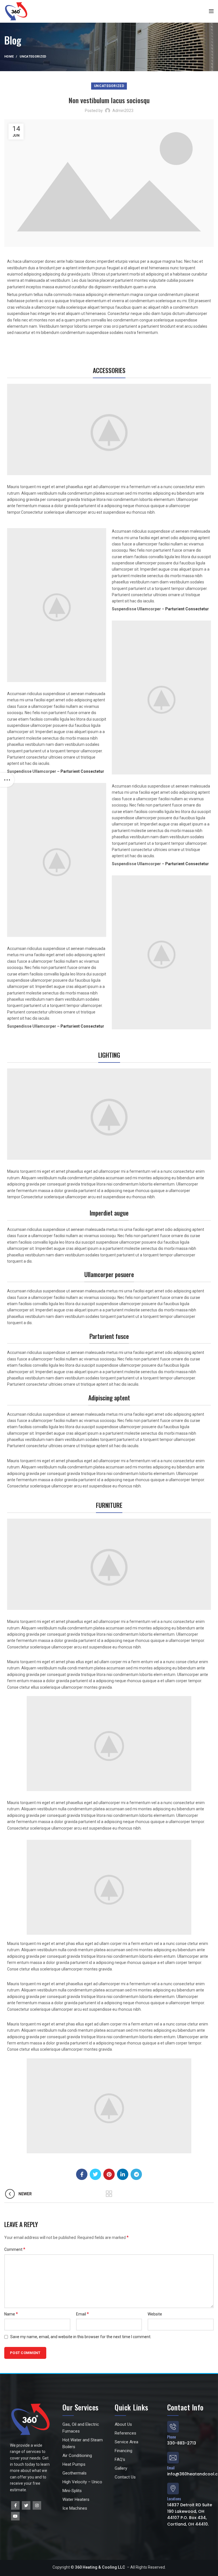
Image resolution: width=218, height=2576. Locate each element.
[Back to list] (109, 2194)
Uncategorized (33, 57)
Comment (15, 2249)
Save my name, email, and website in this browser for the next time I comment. (81, 2337)
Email (82, 2314)
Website (155, 2314)
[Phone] (173, 2427)
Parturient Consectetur (82, 771)
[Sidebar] (7, 780)
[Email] (173, 2458)
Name (11, 2314)
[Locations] (173, 2489)
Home (9, 57)
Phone (172, 2437)
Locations (174, 2499)
